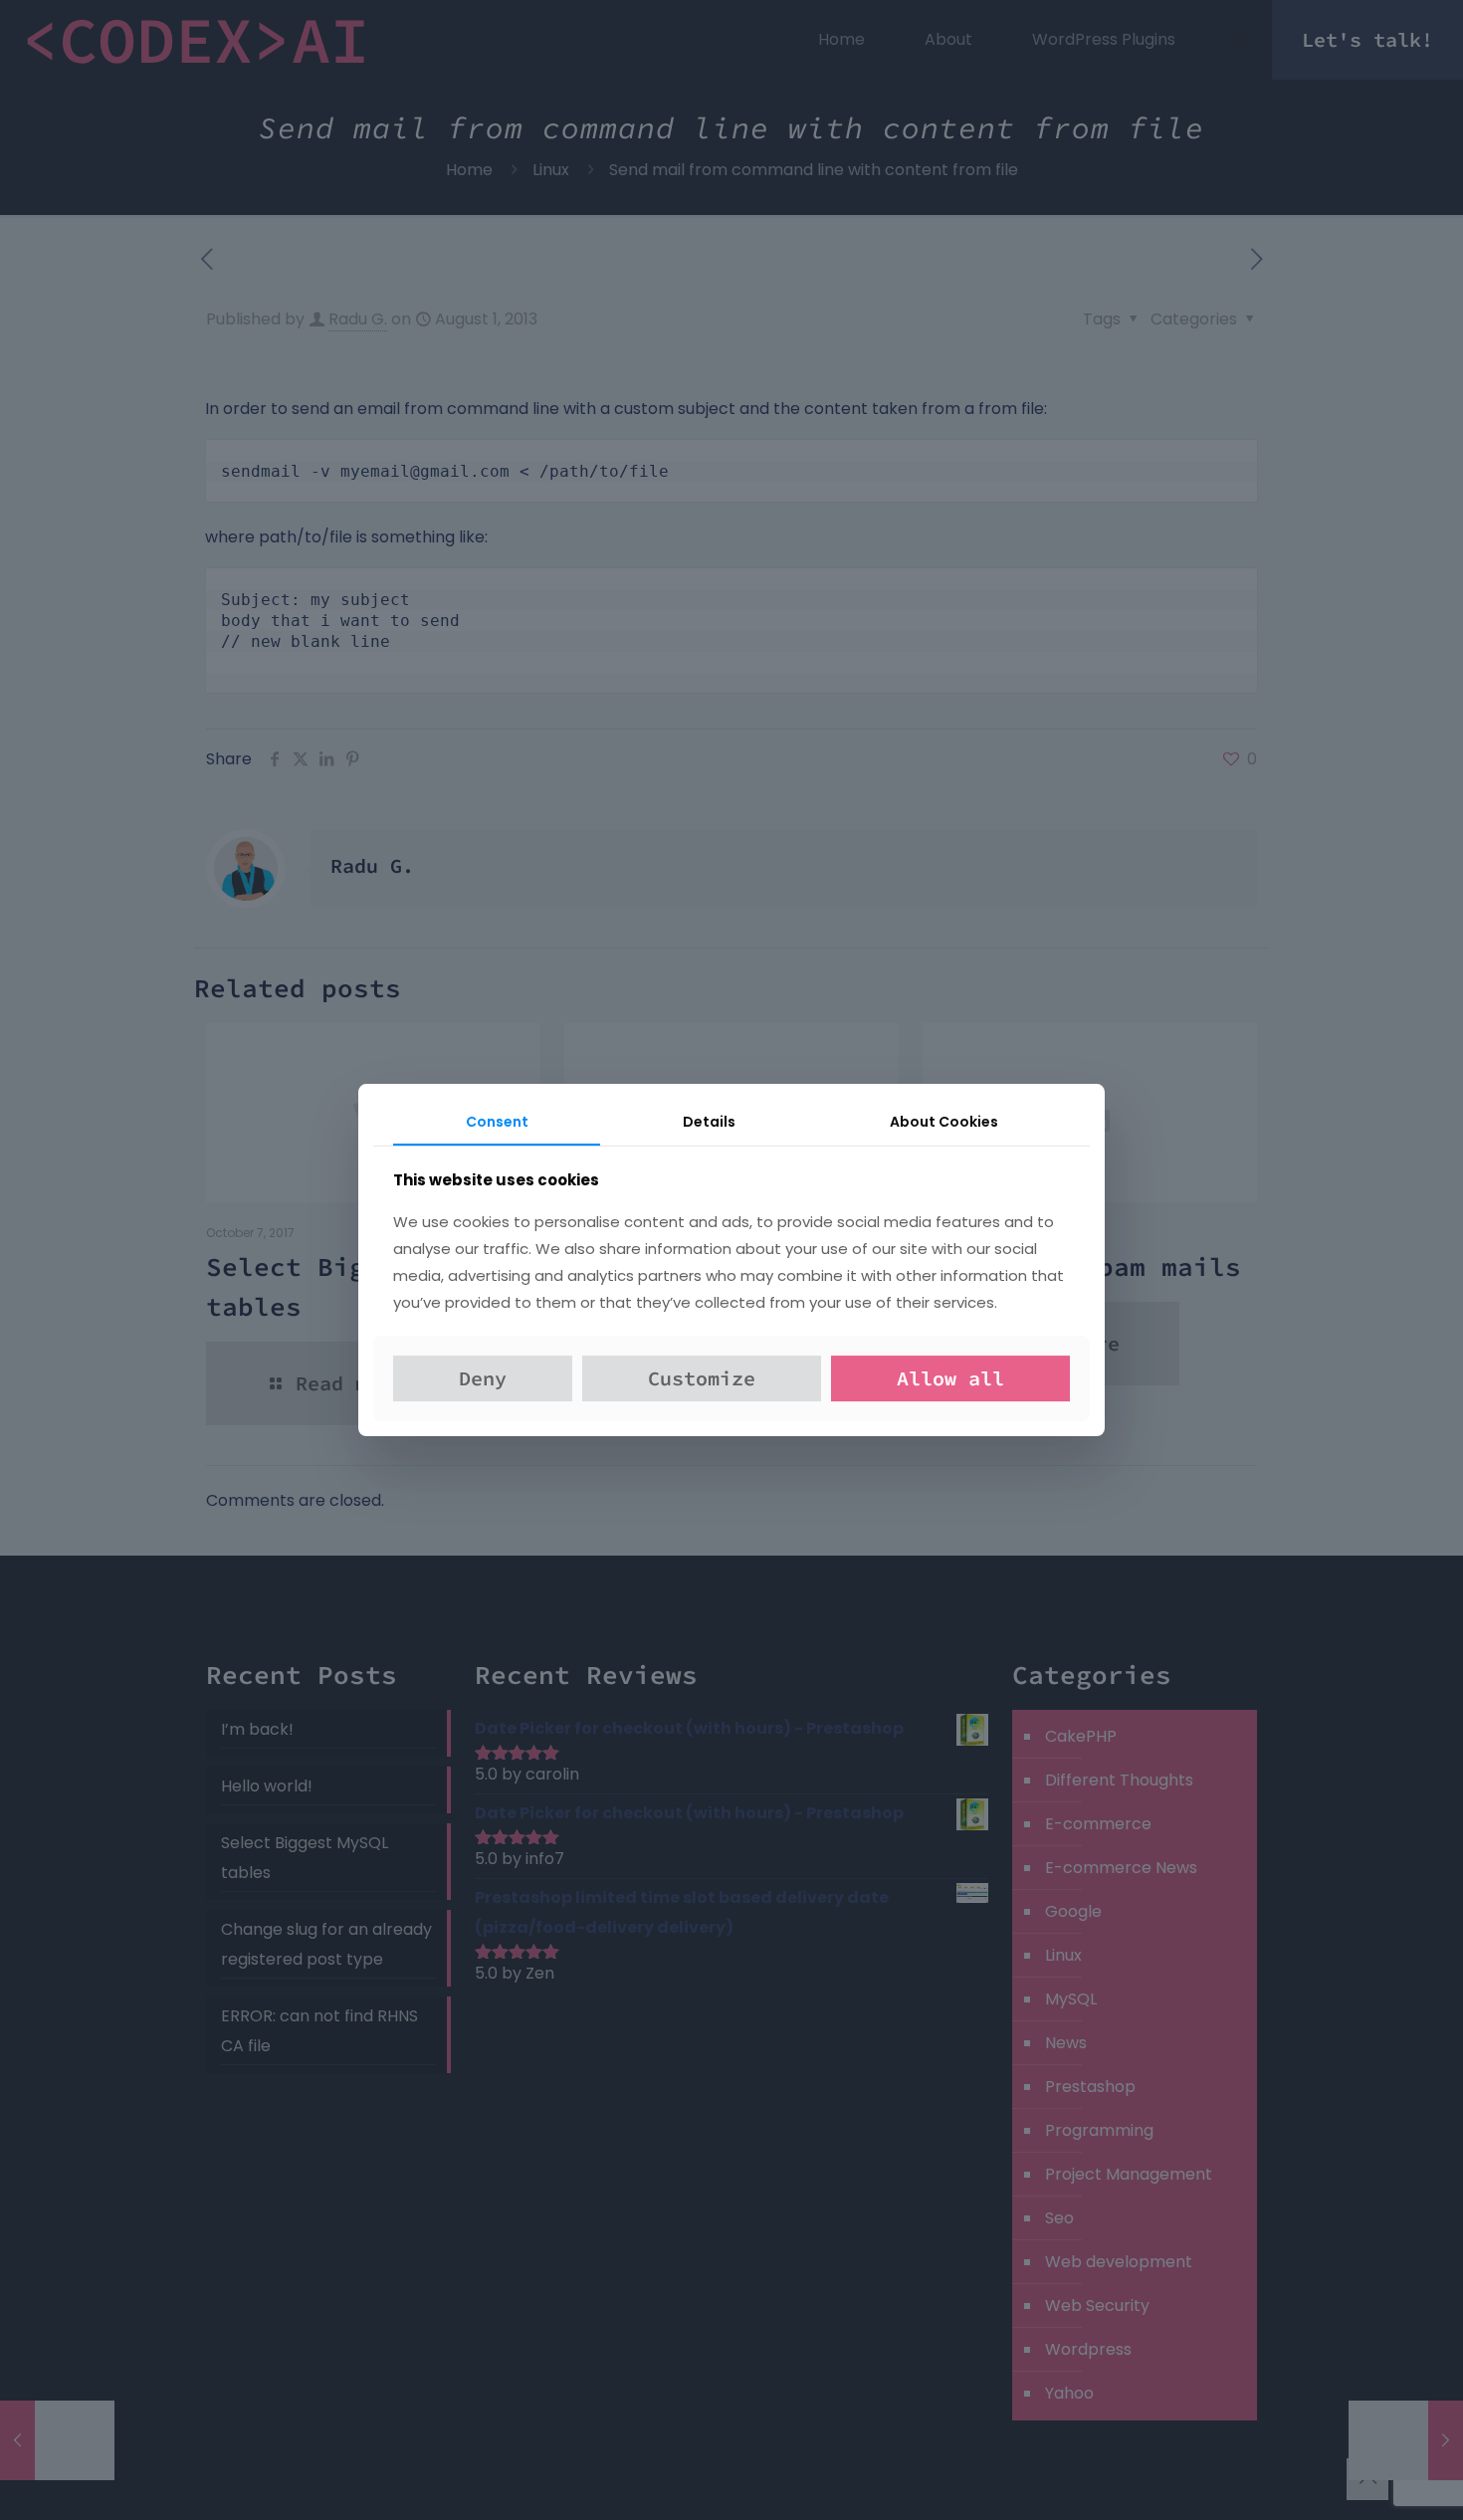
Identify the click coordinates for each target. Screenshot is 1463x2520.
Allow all (950, 1378)
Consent (497, 1122)
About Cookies (944, 1122)
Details (709, 1122)
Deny (483, 1378)
